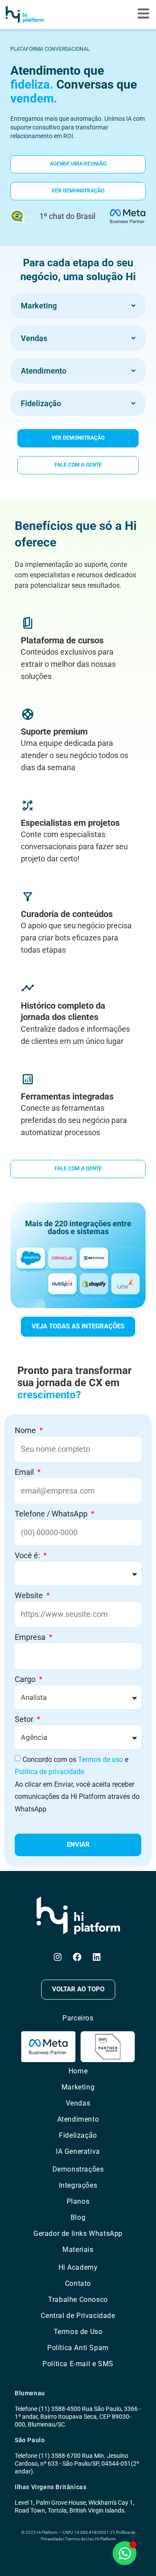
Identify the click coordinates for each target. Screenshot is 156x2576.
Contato (78, 2283)
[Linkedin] (97, 1957)
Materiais (78, 2250)
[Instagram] (58, 1957)
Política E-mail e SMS (78, 2364)
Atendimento (78, 2119)
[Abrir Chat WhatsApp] (125, 2553)
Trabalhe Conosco (78, 2300)
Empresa (31, 1637)
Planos (78, 2201)
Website (30, 1595)
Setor (25, 1719)
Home (78, 2071)
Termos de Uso (78, 2332)
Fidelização (78, 2135)
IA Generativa (78, 2151)
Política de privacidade (49, 1772)
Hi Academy (78, 2267)
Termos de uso (101, 1760)
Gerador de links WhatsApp (78, 2233)
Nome (26, 1430)
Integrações (78, 2185)
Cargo (26, 1679)
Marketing (78, 2087)
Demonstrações (78, 2169)
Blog (78, 2217)
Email (25, 1472)
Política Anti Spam (78, 2348)
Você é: (28, 1555)
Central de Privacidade (78, 2316)
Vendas (78, 2103)
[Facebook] (77, 1957)
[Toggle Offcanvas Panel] (143, 15)
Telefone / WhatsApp (52, 1514)
